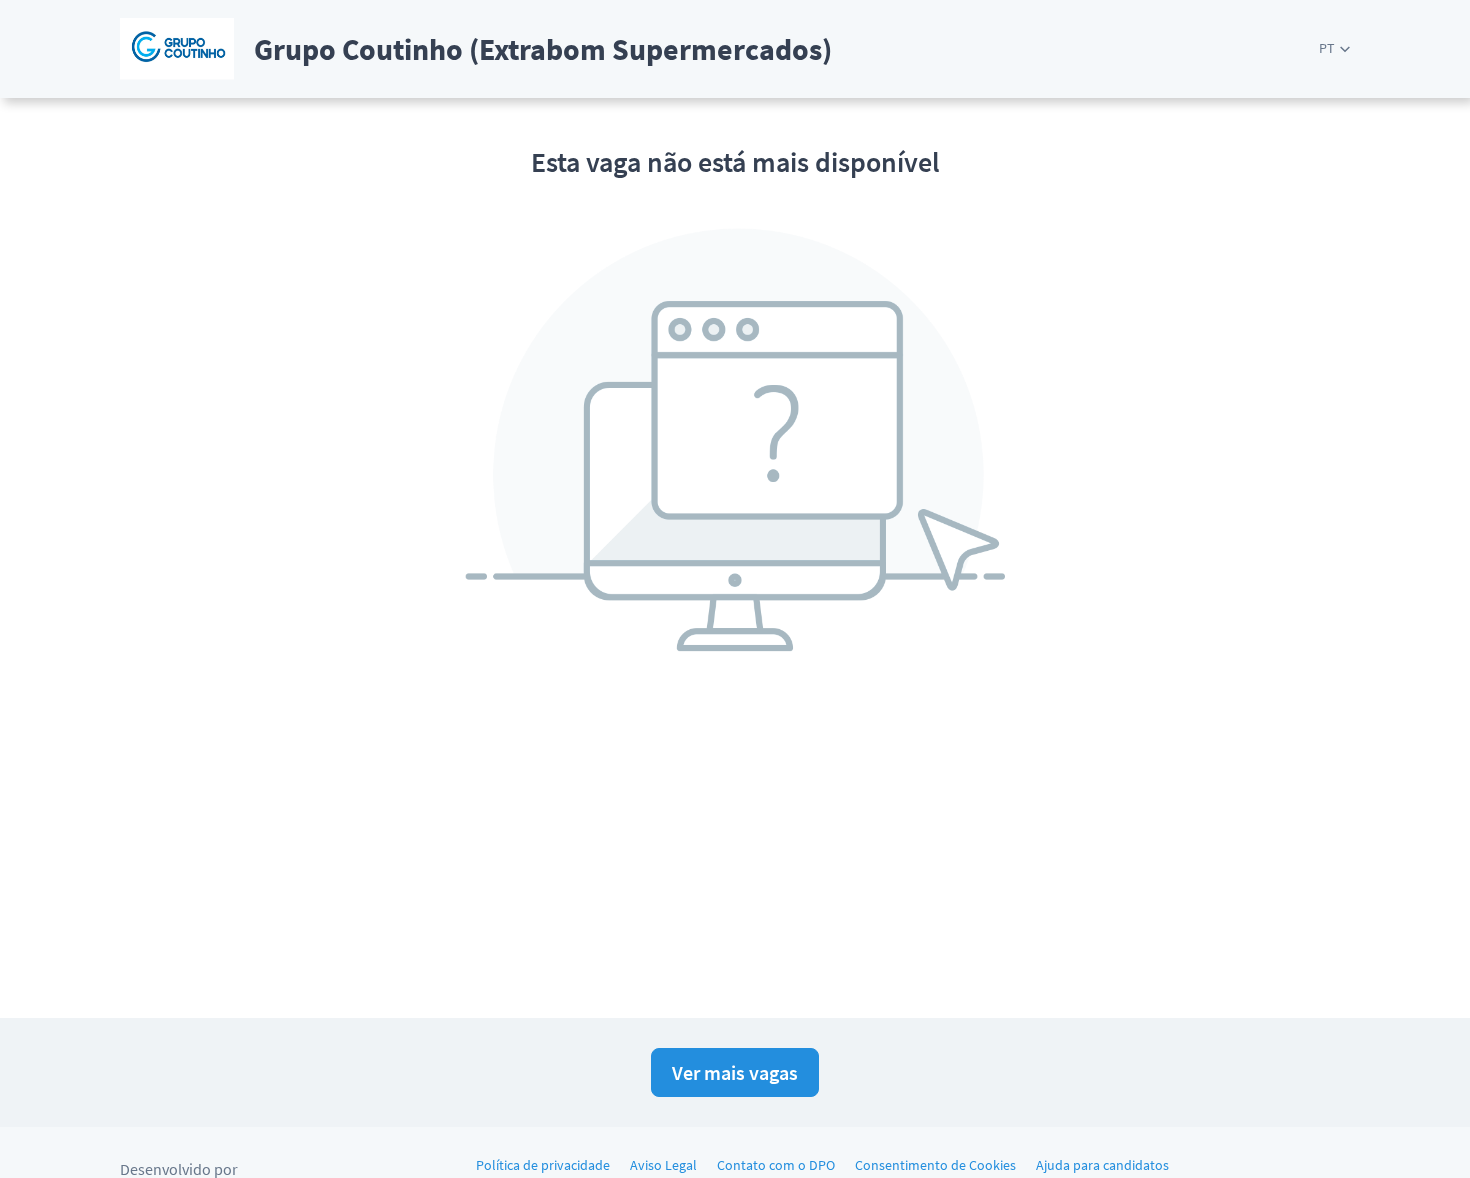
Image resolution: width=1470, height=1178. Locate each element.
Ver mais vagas (735, 1072)
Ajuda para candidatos (1102, 1165)
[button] (1334, 48)
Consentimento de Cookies (935, 1165)
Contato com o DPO (776, 1165)
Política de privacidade (543, 1165)
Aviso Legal (663, 1165)
